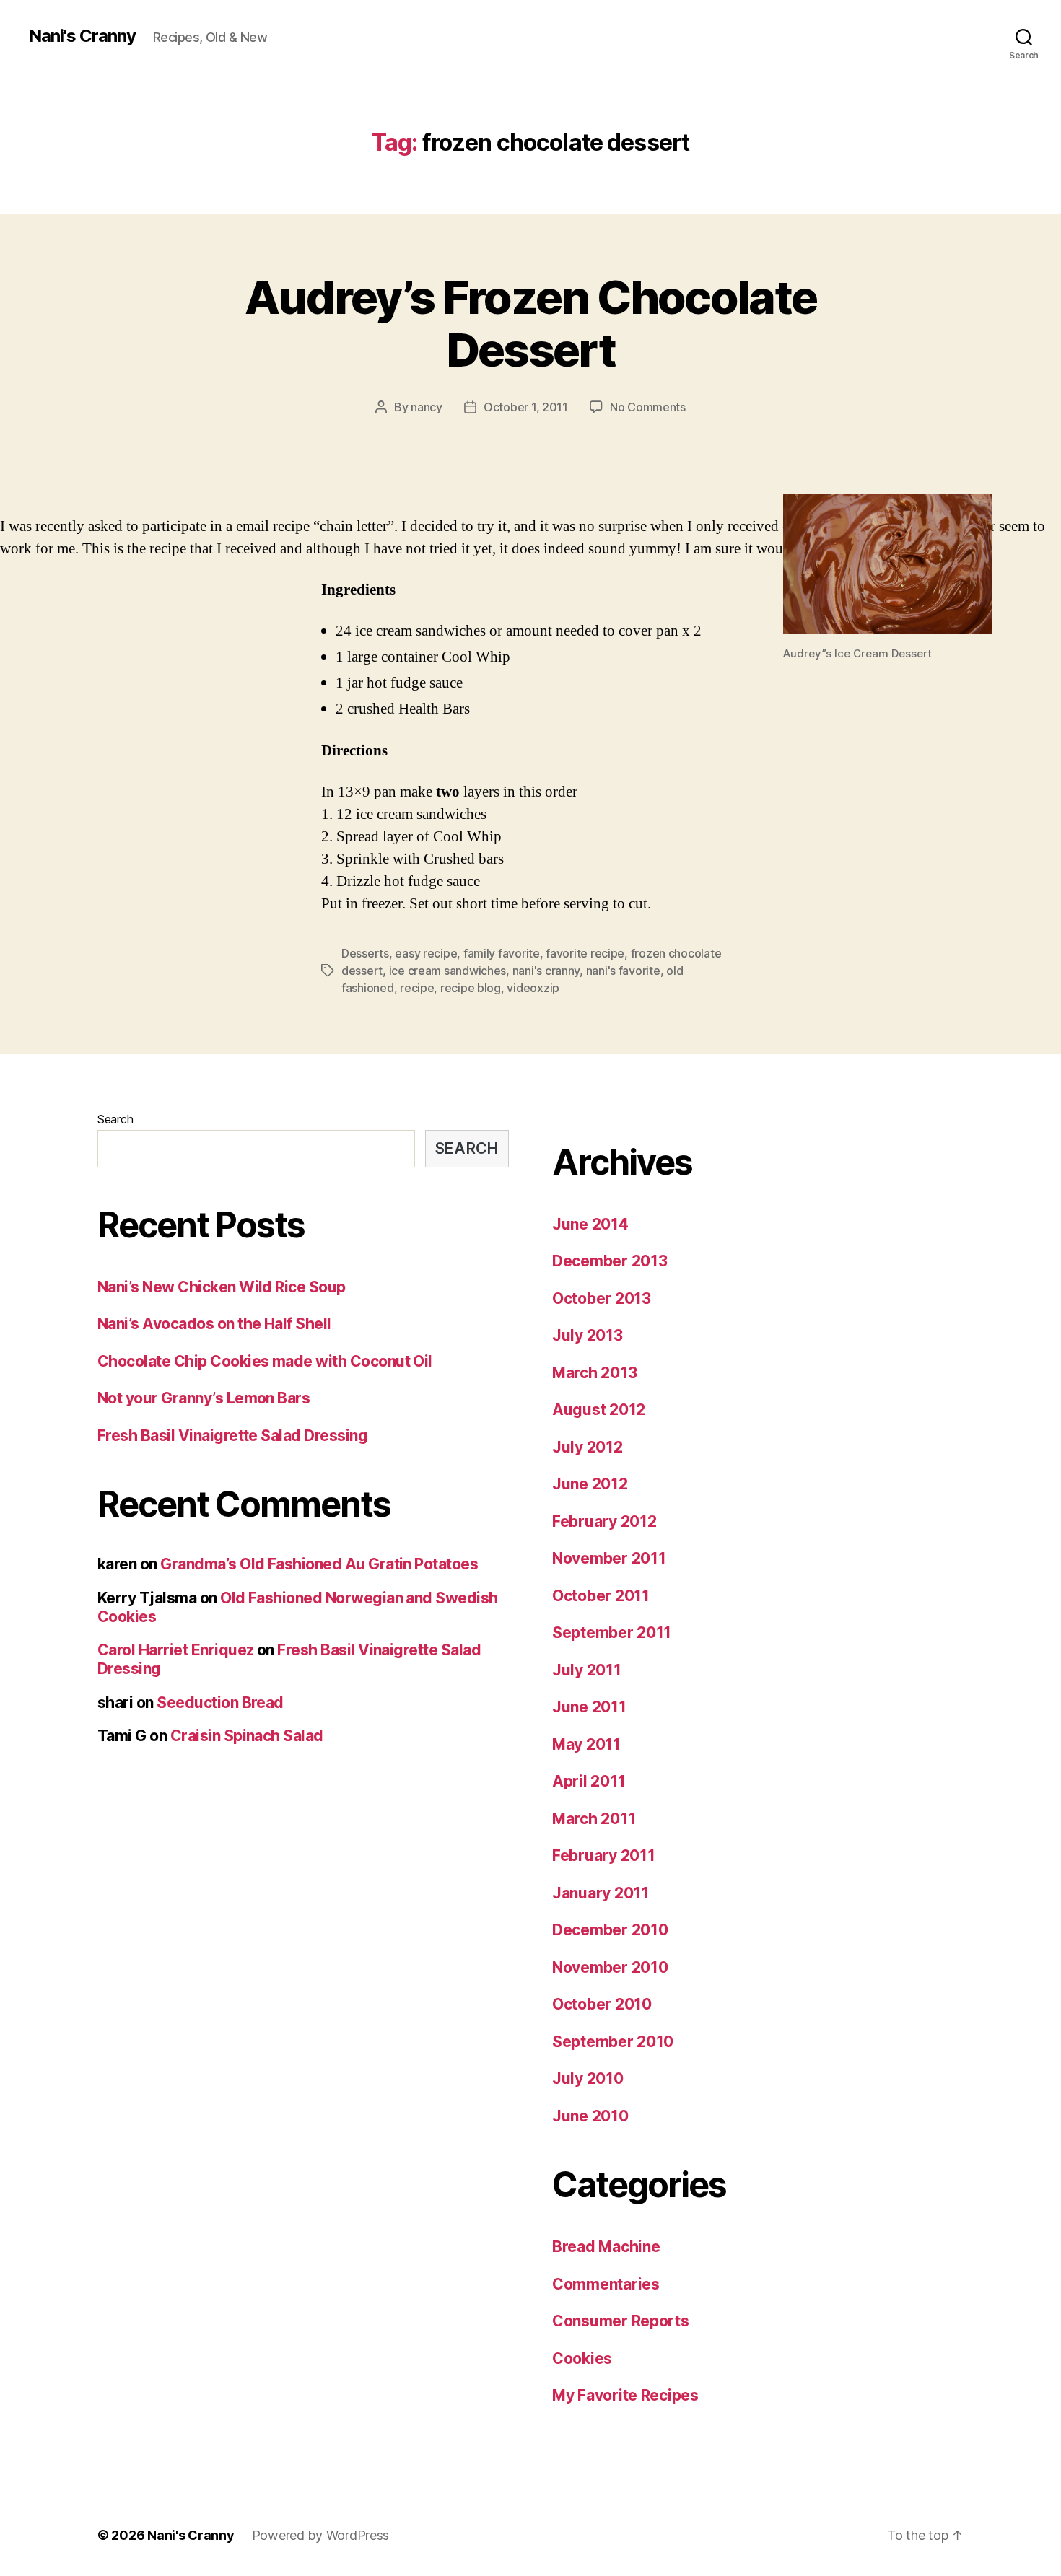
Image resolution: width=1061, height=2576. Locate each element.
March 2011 (594, 1819)
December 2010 (610, 1930)
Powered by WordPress (321, 2535)
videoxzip (533, 988)
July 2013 (588, 1335)
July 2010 (588, 2078)
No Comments (648, 407)
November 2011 (609, 1558)
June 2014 (590, 1224)
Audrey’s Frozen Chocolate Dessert (531, 323)
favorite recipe (585, 953)
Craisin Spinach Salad (247, 1736)
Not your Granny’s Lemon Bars (204, 1398)
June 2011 (589, 1707)
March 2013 (594, 1373)
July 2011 (587, 1670)
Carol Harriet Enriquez (175, 1650)
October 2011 (601, 1596)
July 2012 (588, 1447)
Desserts (365, 953)
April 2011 (589, 1781)
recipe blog (471, 988)
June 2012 (590, 1484)
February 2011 (604, 1856)
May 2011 (586, 1744)
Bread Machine (606, 2247)
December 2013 (610, 1261)
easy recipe (426, 953)
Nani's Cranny (82, 36)
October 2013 (602, 1298)
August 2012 (599, 1410)
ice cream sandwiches (448, 971)
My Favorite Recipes (625, 2395)
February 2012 (604, 1521)
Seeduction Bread (220, 1703)
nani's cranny (546, 971)
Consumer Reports (621, 2321)
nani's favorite (623, 971)
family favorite (502, 953)
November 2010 (610, 1967)
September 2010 (613, 2042)
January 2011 (601, 1893)
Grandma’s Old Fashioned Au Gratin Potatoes (319, 1564)
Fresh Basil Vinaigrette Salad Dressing (232, 1436)
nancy (427, 407)
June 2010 (590, 2116)
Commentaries (606, 2284)
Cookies (582, 2358)
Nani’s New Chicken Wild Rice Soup (222, 1287)
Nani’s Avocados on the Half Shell (214, 1324)
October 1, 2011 (526, 407)
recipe (417, 988)
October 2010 (602, 2004)
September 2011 (612, 1633)
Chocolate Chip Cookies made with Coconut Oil (265, 1361)
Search (115, 1119)
